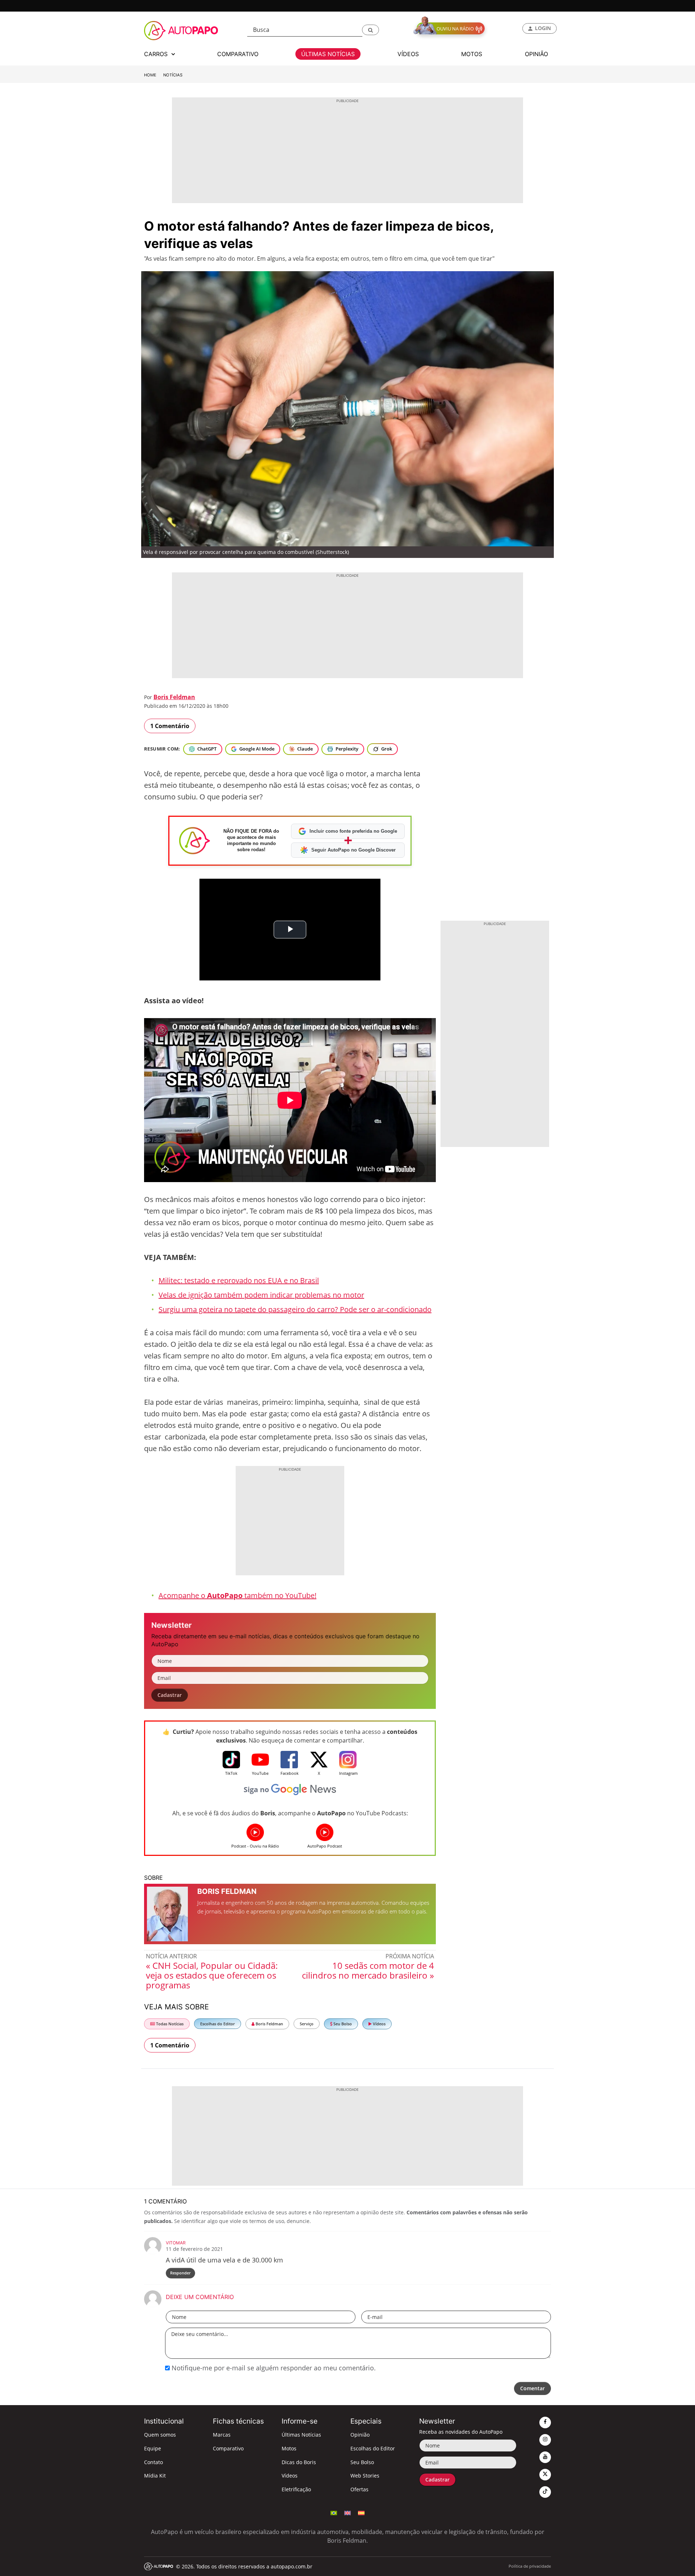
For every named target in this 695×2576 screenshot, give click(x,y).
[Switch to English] (347, 2512)
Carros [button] (157, 54)
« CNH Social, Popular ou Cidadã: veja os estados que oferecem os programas (212, 1975)
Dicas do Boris (299, 2462)
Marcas (222, 2435)
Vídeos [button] (408, 54)
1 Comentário (170, 726)
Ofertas (359, 2489)
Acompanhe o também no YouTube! (237, 1595)
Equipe (153, 2448)
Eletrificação (296, 2489)
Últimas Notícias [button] (328, 54)
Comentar (532, 2388)
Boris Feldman (174, 697)
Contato (153, 2462)
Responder (180, 2273)
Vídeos (379, 2024)
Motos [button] (472, 54)
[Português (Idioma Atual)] (334, 2512)
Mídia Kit (155, 2476)
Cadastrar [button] (170, 1695)
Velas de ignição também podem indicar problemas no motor (261, 1295)
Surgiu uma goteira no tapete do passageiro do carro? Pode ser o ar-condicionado (295, 1309)
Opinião (360, 2435)
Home (150, 75)
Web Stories (365, 2476)
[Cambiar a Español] (361, 2512)
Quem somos (160, 2435)
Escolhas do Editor (218, 2024)
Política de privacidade (530, 2566)
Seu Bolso (342, 2024)
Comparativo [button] (238, 54)
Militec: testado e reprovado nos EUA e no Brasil (239, 1280)
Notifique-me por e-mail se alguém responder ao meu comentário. (273, 2368)
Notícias (173, 75)
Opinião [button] (536, 54)
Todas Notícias (169, 2024)
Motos (289, 2448)
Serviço (307, 2024)
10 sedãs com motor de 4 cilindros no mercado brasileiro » (368, 1970)
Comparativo (228, 2448)
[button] (370, 30)
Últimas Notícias (301, 2435)
